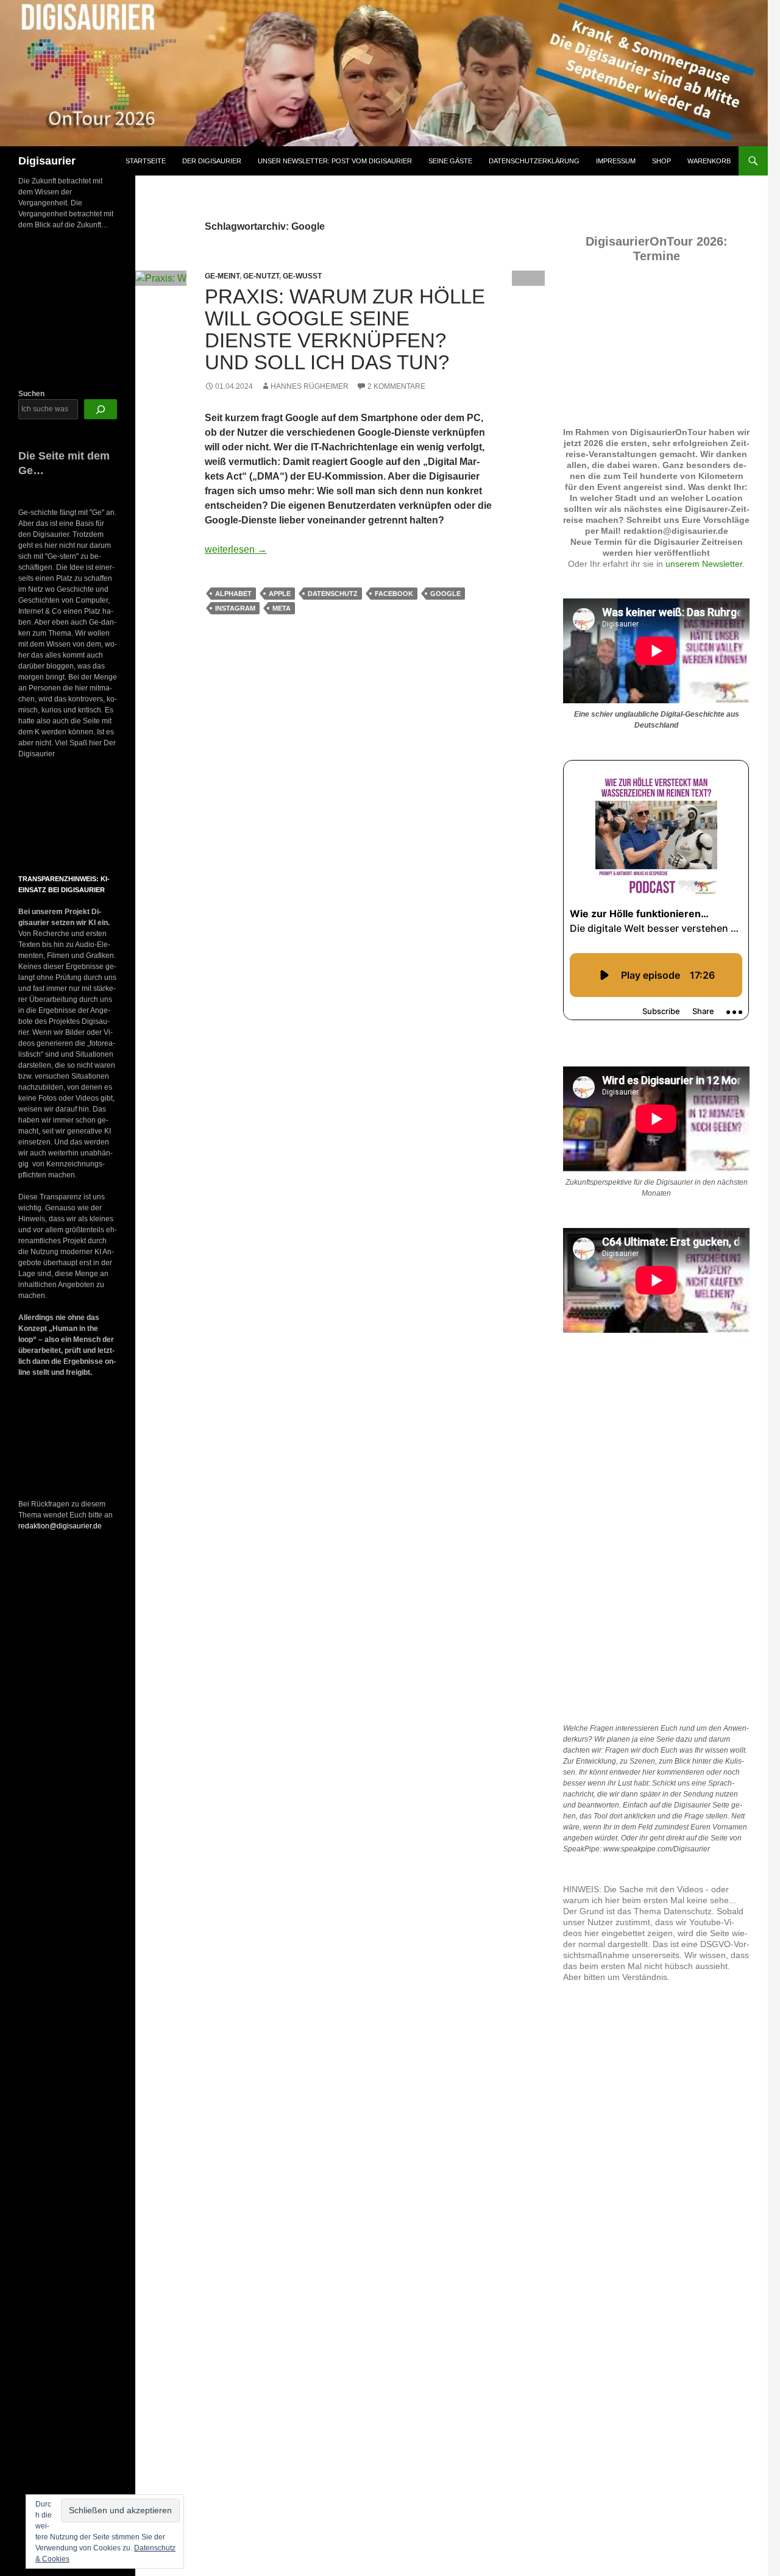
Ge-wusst (302, 276)
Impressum (616, 161)
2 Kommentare (396, 386)
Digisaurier (47, 161)
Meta (282, 608)
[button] (29, 817)
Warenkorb (709, 161)
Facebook (394, 594)
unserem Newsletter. (705, 564)
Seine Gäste (450, 161)
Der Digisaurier (212, 161)
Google (445, 594)
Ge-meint (222, 276)
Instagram (235, 608)
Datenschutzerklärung (534, 161)
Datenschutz (333, 594)
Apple (280, 594)
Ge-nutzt (261, 276)
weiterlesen (236, 549)
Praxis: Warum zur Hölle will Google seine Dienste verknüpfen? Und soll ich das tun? (345, 329)
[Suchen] (101, 409)
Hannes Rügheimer (310, 386)
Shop (661, 161)
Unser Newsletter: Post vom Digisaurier (335, 161)
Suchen (31, 394)
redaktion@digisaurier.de (60, 1526)
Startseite (146, 161)
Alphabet (233, 594)
